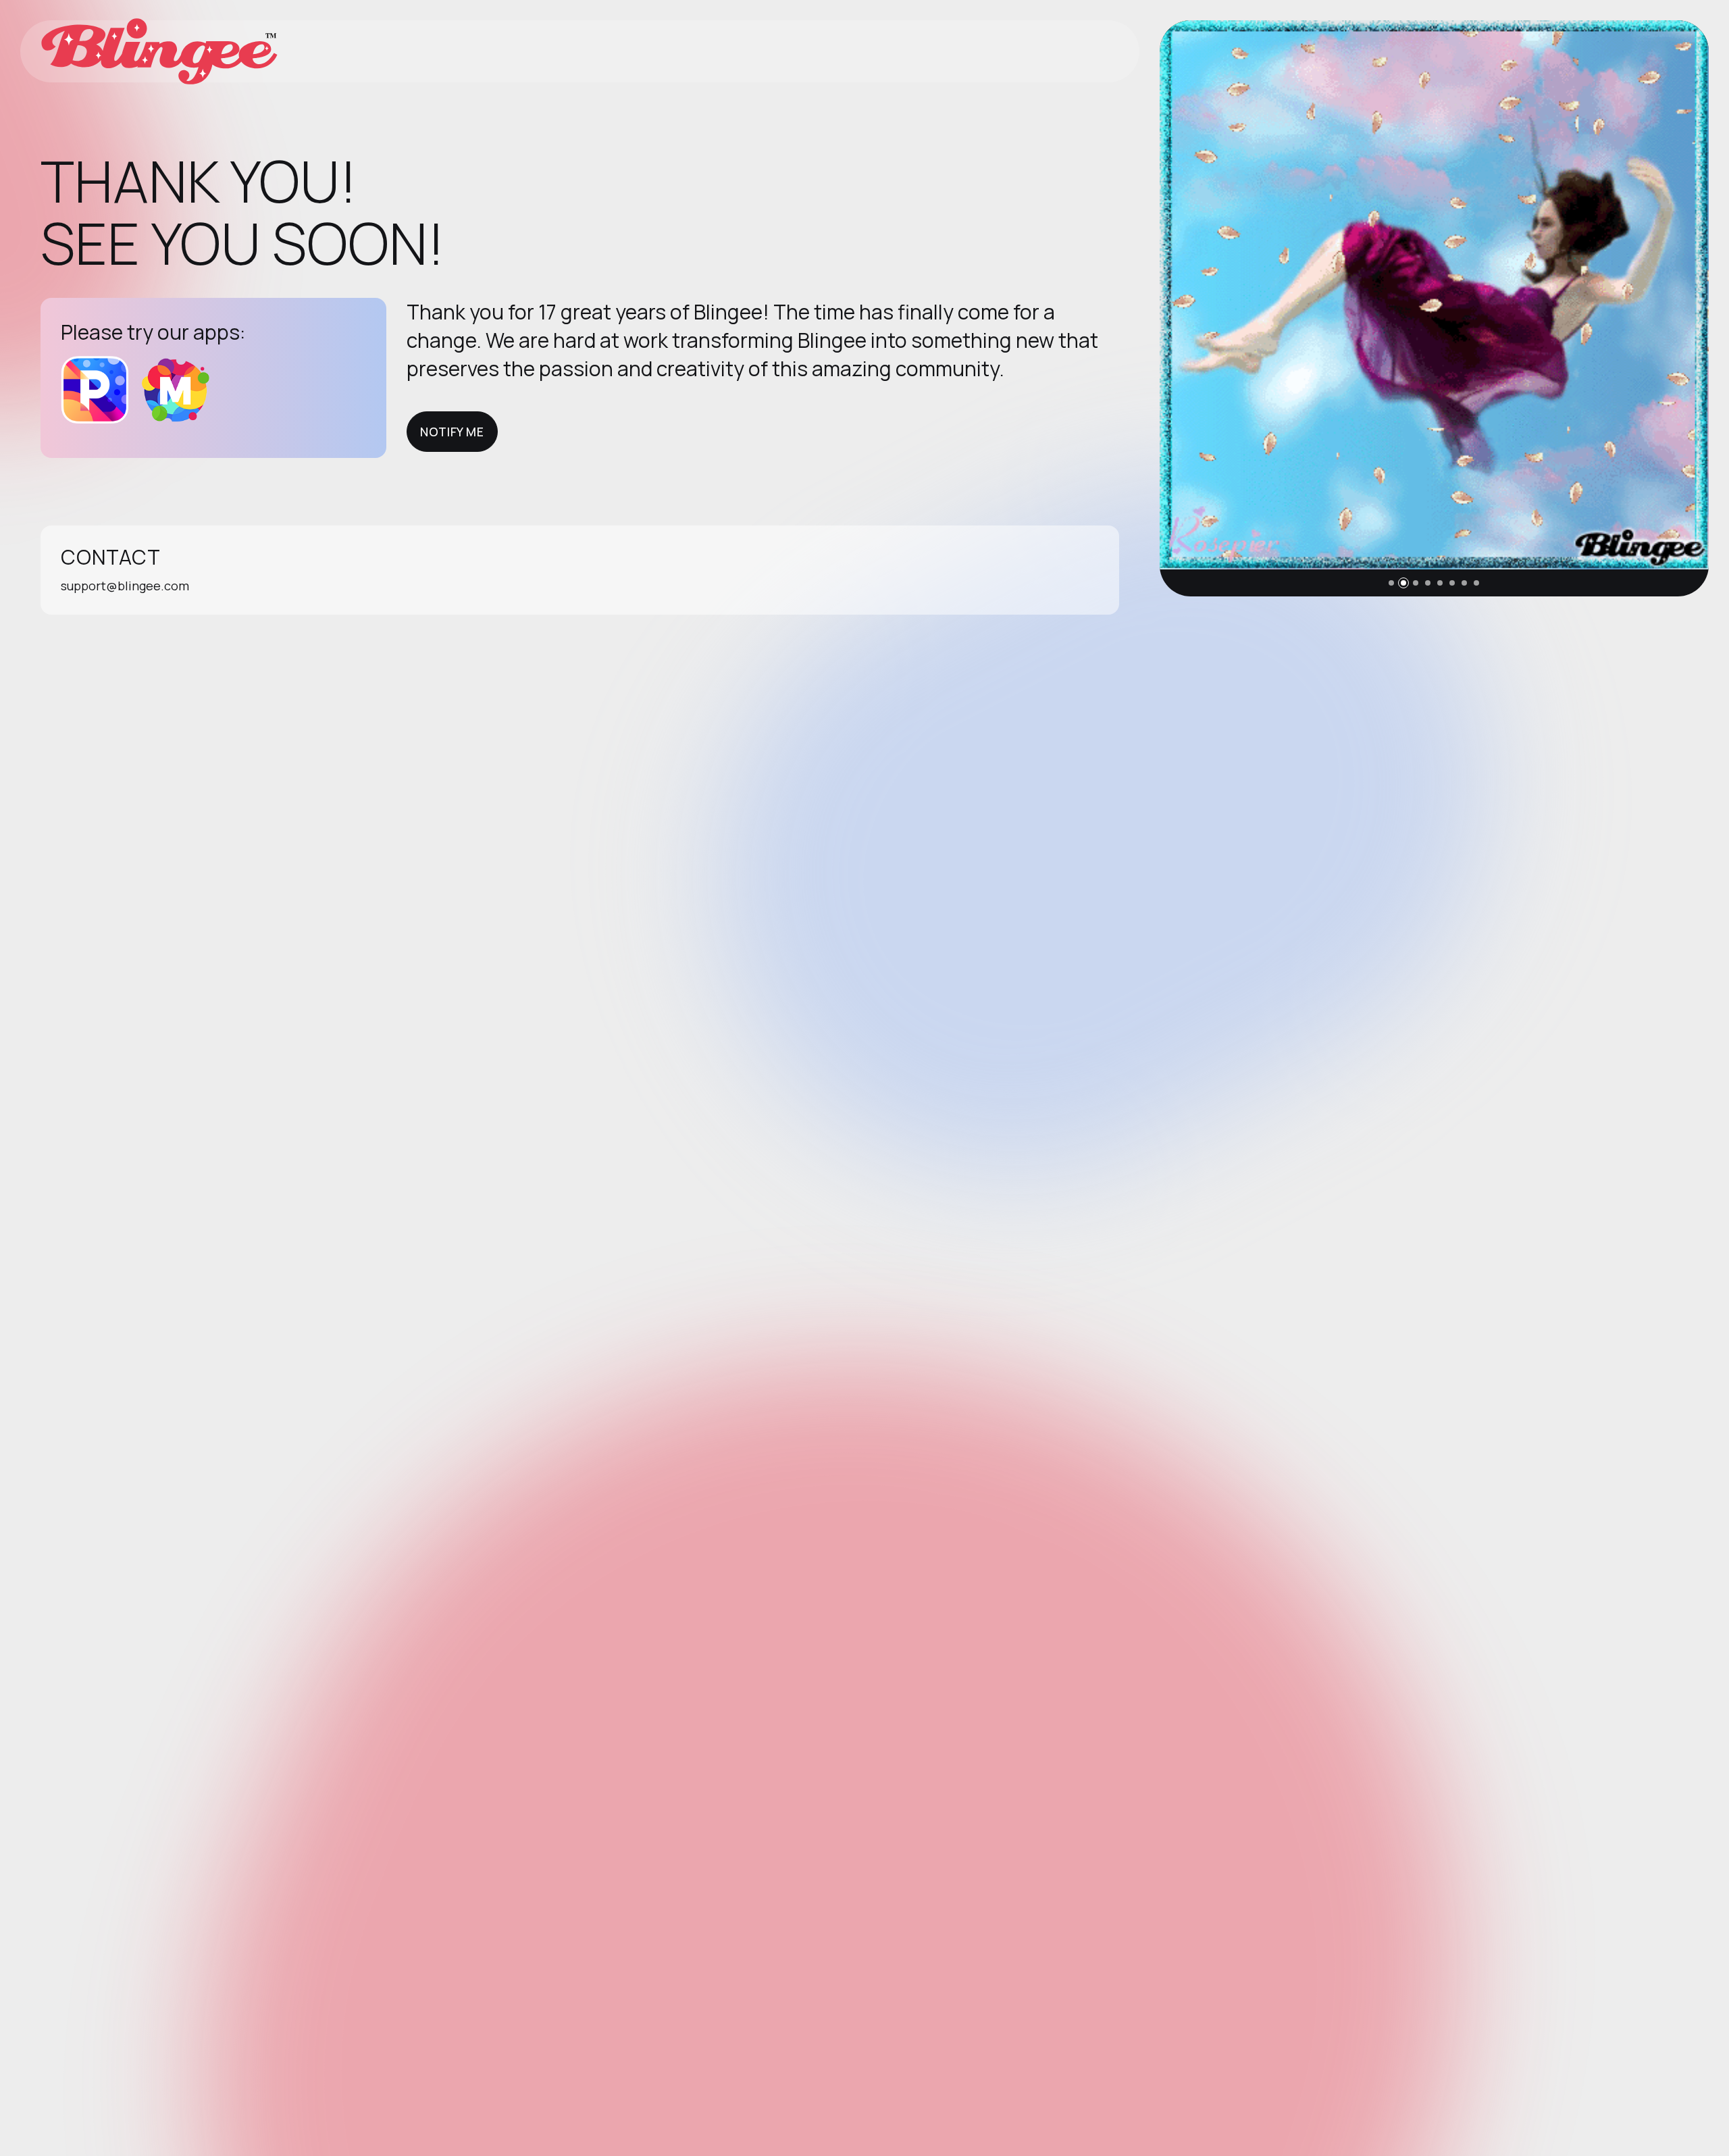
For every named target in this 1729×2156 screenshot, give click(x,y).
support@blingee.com (125, 586)
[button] (1391, 583)
